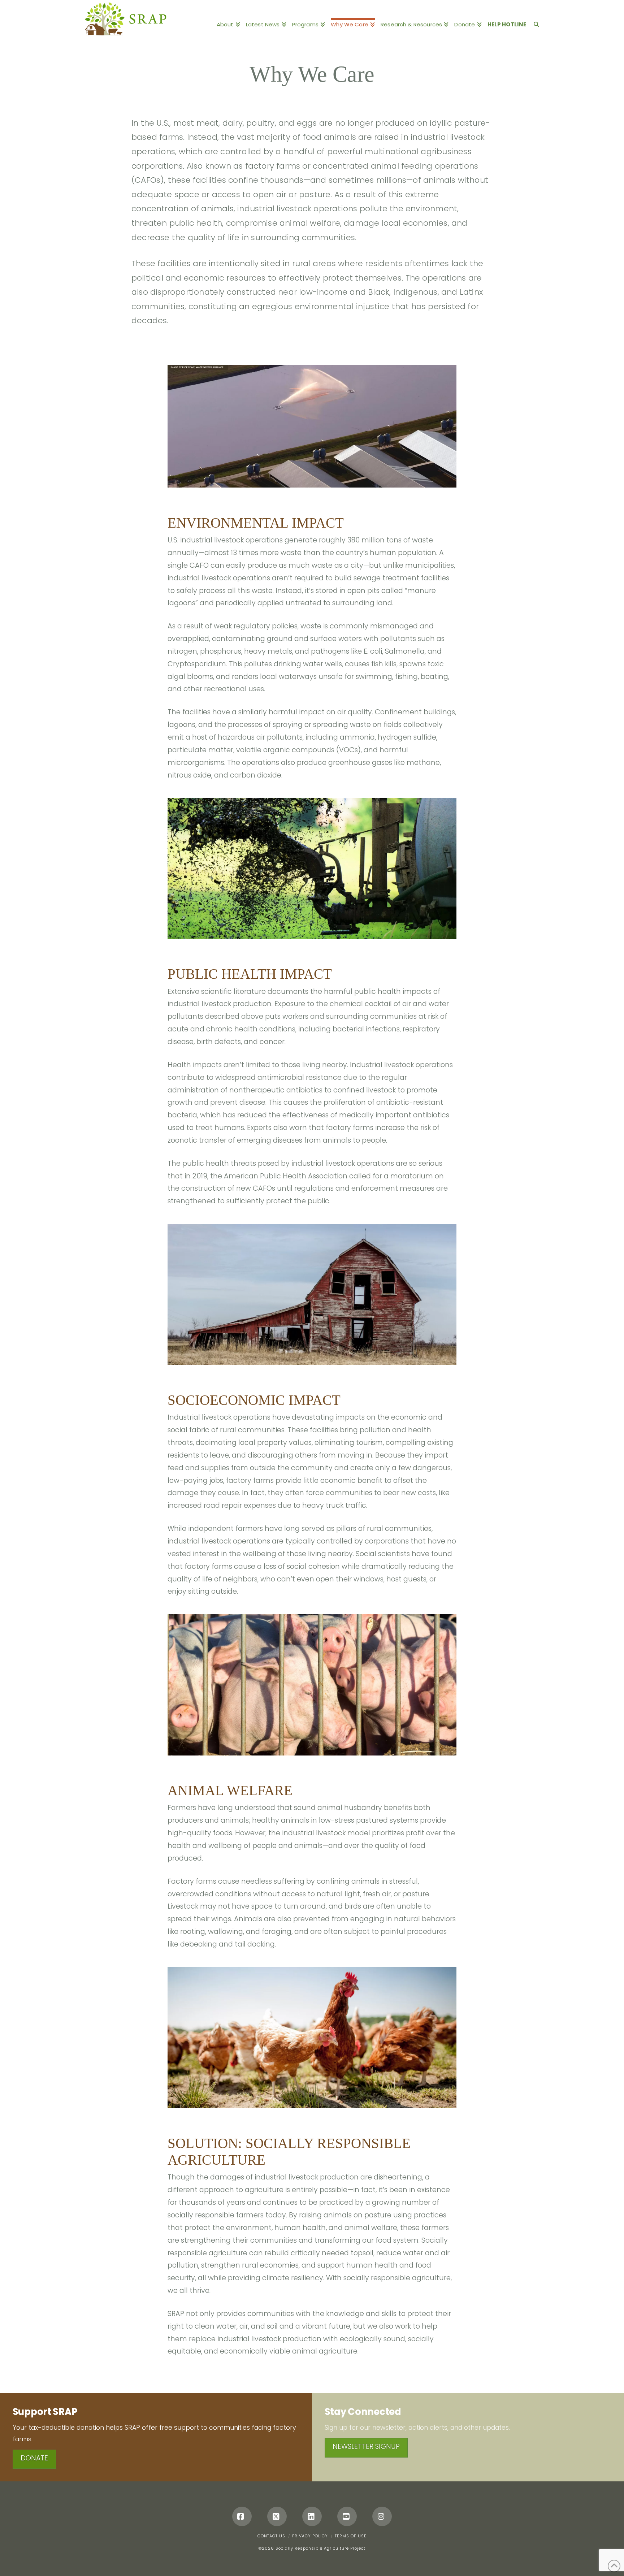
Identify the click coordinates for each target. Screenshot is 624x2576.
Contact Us (271, 2536)
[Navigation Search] (535, 20)
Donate (34, 2458)
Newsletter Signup (366, 2447)
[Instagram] (382, 2516)
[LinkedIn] (312, 2516)
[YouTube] (347, 2516)
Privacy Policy (310, 2536)
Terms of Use (351, 2536)
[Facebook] (242, 2516)
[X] (277, 2516)
